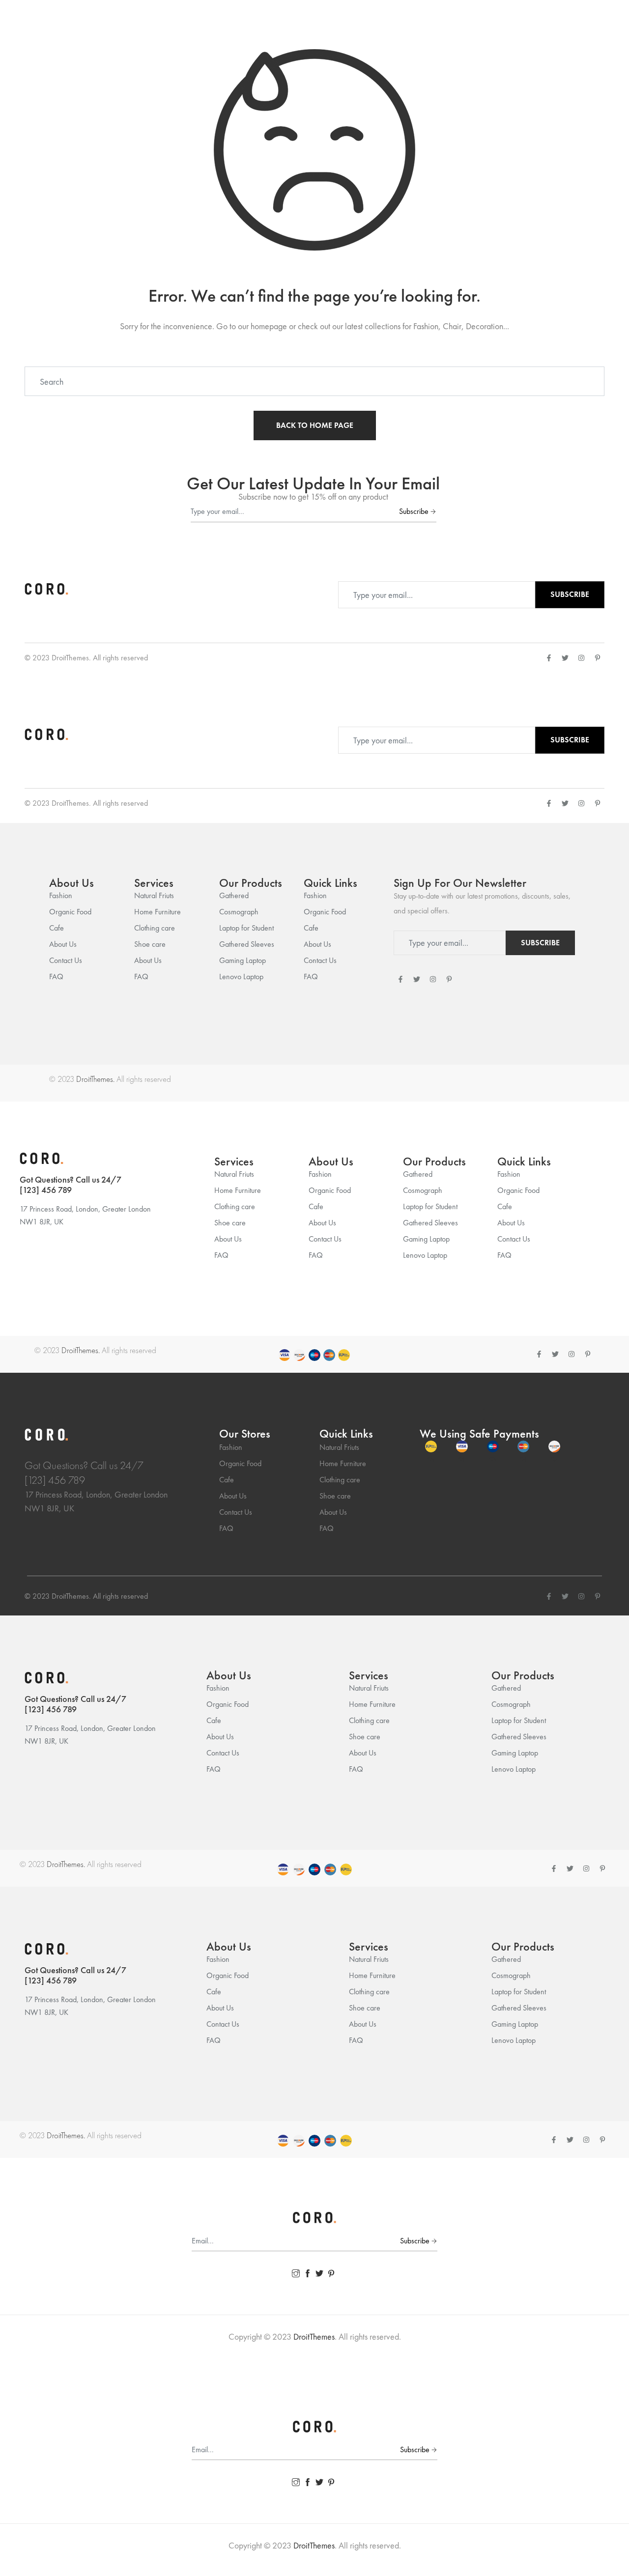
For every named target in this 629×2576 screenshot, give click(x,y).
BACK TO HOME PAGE (315, 425)
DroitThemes (70, 658)
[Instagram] (581, 658)
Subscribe (414, 511)
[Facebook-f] (549, 658)
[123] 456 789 (46, 1190)
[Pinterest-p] (598, 658)
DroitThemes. (95, 1079)
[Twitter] (565, 658)
